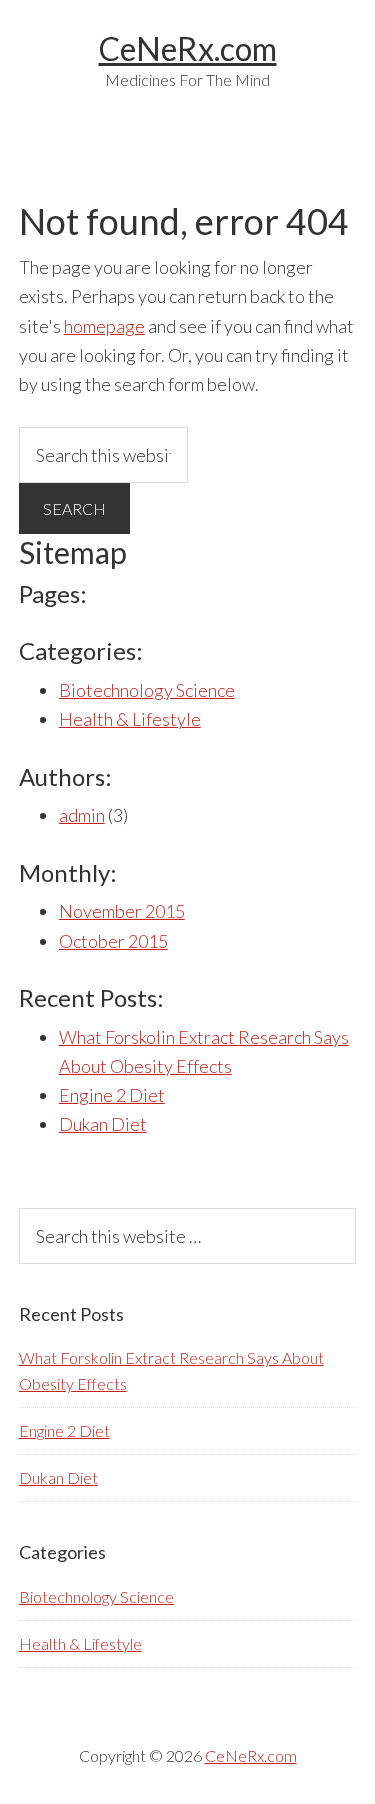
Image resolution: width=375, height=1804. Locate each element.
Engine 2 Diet (112, 1095)
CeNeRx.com (188, 48)
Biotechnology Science (147, 690)
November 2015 (122, 911)
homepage (104, 326)
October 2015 (113, 941)
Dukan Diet (103, 1124)
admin (82, 815)
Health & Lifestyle (130, 719)
